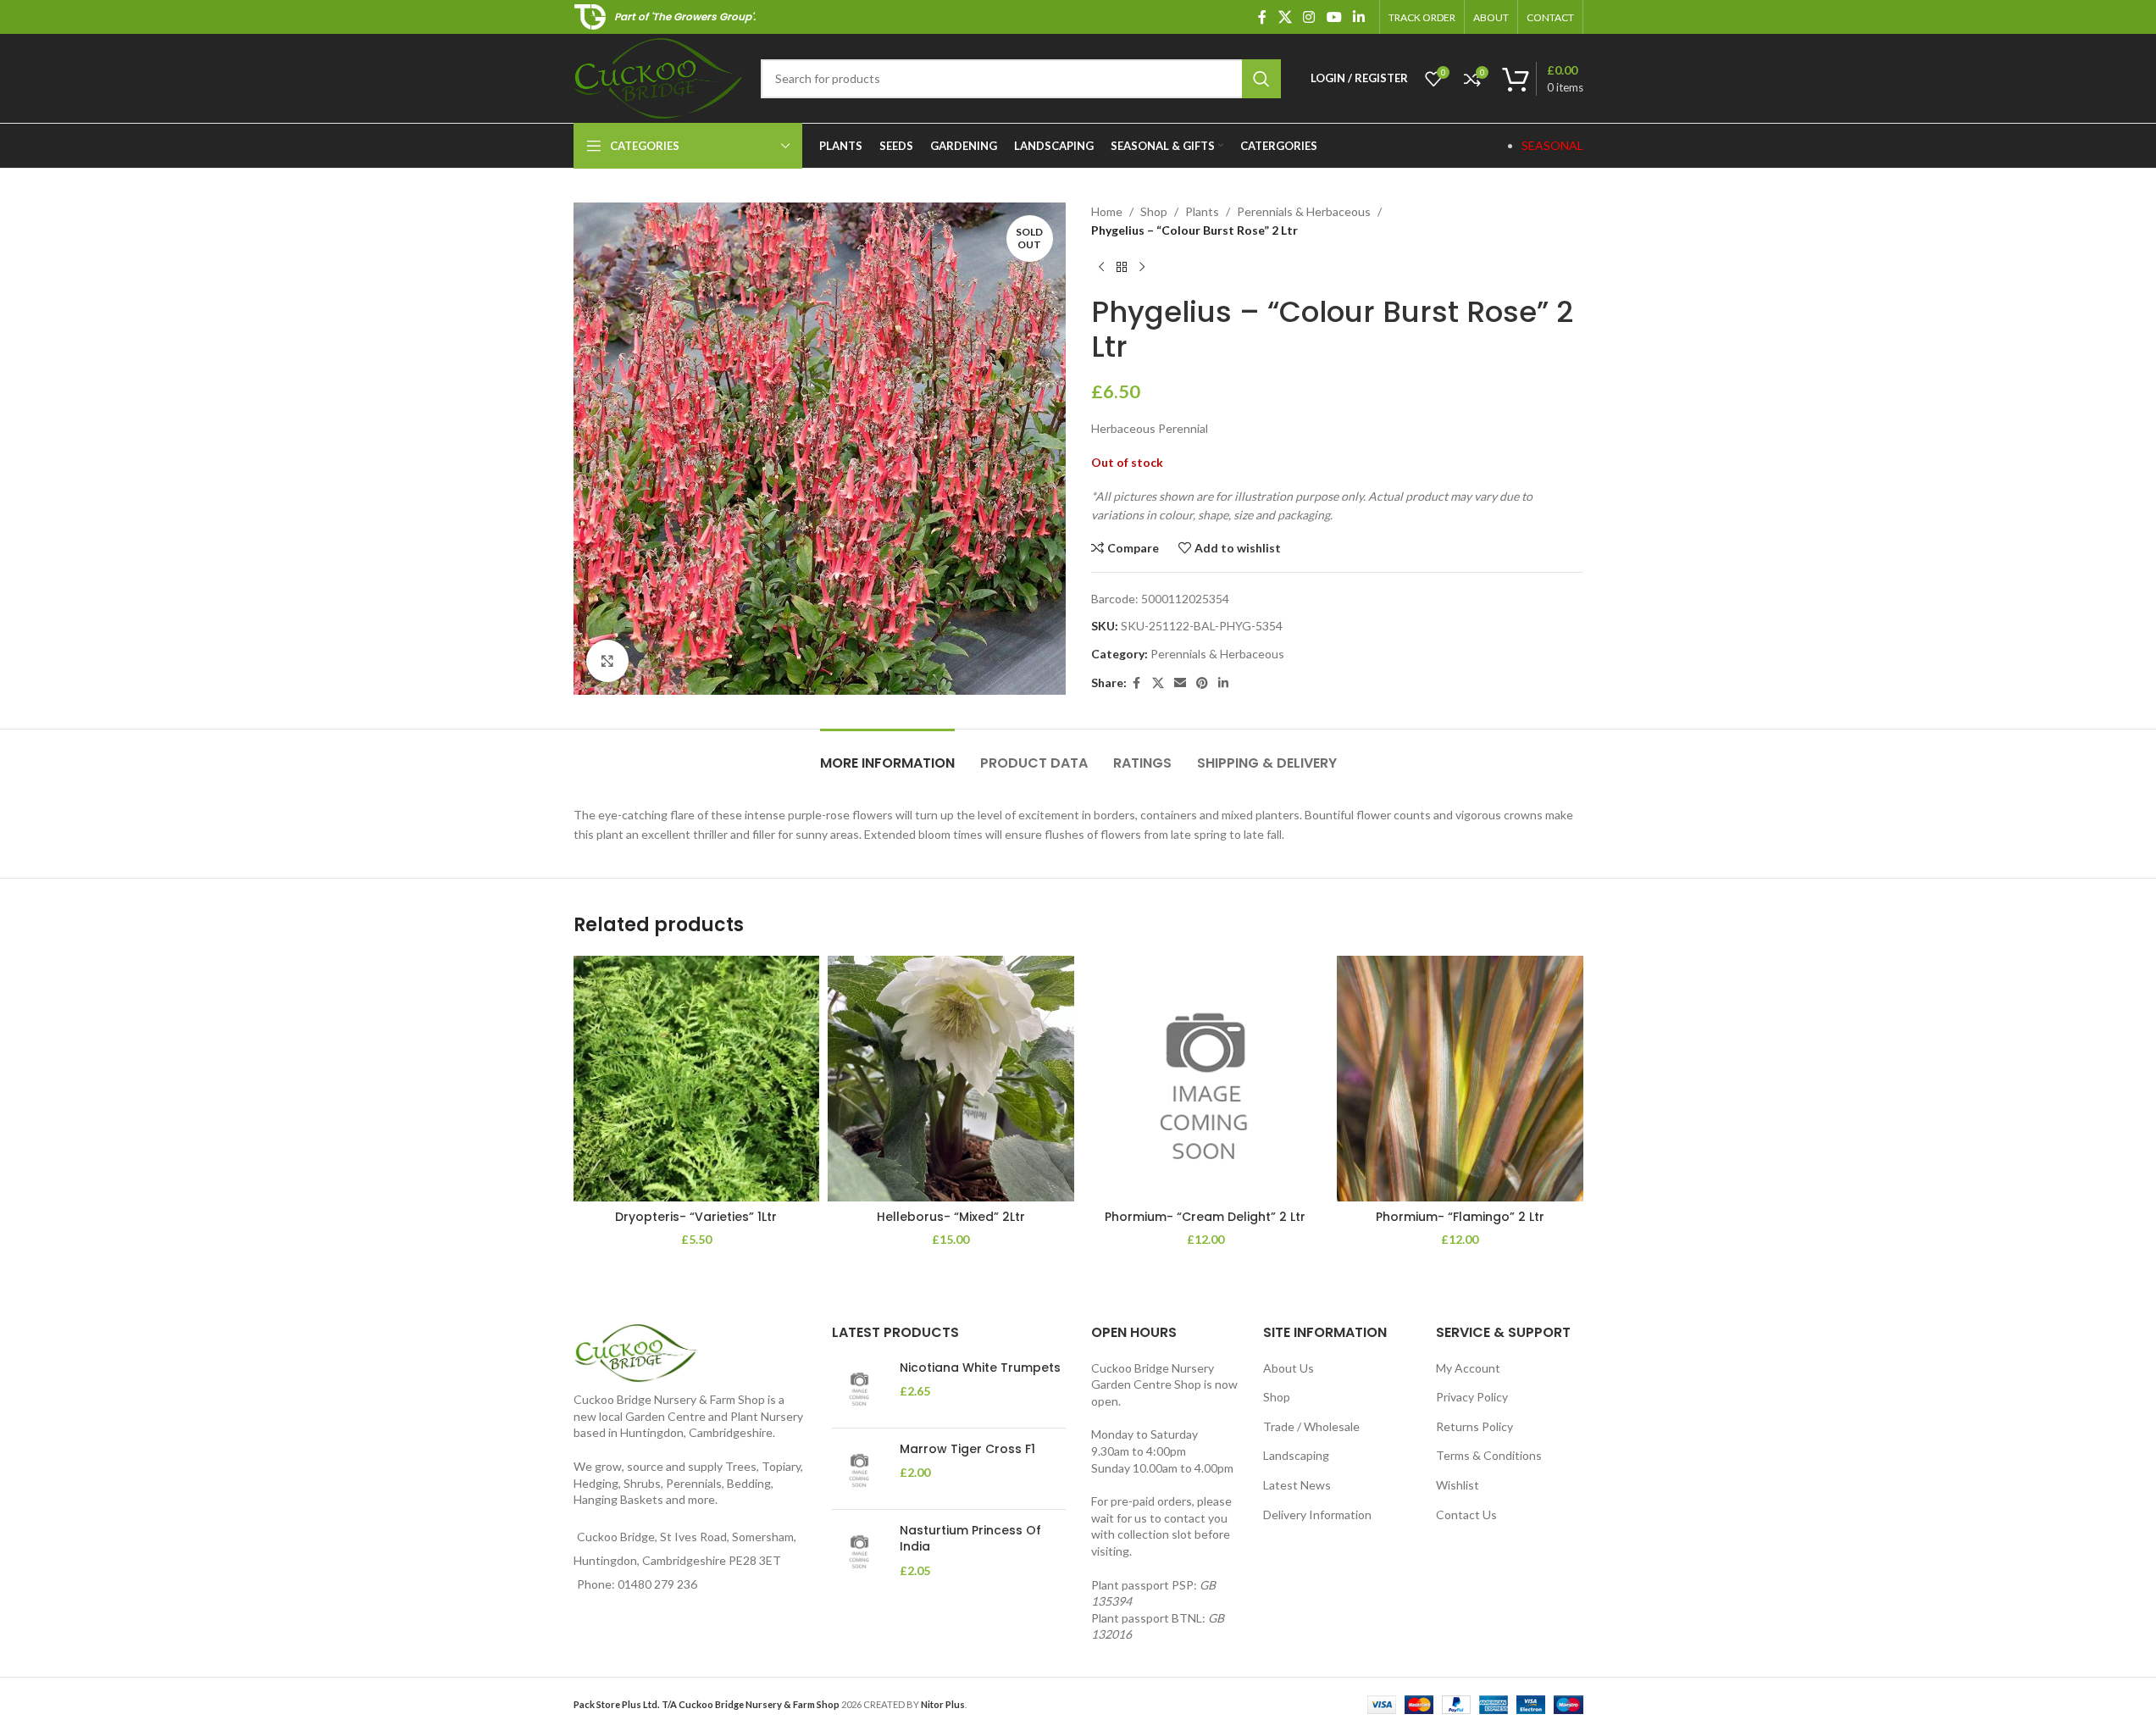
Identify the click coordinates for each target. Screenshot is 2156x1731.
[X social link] (1285, 17)
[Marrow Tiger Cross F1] (859, 1469)
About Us (1289, 1368)
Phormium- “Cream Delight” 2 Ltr (1205, 1217)
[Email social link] (1180, 683)
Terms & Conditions (1489, 1455)
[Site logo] (659, 77)
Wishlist (1458, 1485)
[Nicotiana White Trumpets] (859, 1387)
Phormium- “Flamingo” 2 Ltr (1460, 1217)
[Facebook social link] (1262, 17)
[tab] (887, 755)
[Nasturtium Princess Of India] (859, 1551)
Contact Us (1466, 1515)
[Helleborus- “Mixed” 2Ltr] (951, 1079)
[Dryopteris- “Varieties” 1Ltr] (697, 1079)
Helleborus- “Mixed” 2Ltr (951, 1217)
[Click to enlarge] (607, 661)
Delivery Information (1317, 1515)
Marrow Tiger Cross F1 (967, 1449)
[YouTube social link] (1334, 17)
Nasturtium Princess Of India (970, 1539)
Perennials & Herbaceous (1304, 211)
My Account (1468, 1368)
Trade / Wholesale (1311, 1426)
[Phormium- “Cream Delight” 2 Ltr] (1206, 1079)
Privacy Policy (1472, 1397)
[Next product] (1142, 268)
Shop (1154, 211)
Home (1107, 211)
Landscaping (1296, 1455)
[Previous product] (1101, 268)
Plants (1202, 211)
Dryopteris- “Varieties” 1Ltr (696, 1217)
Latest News (1297, 1485)
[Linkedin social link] (1358, 17)
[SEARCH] (1261, 79)
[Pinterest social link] (1202, 683)
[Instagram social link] (1309, 17)
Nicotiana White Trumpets (980, 1368)
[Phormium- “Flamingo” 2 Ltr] (1460, 1079)
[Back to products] (1122, 268)
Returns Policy (1474, 1426)
